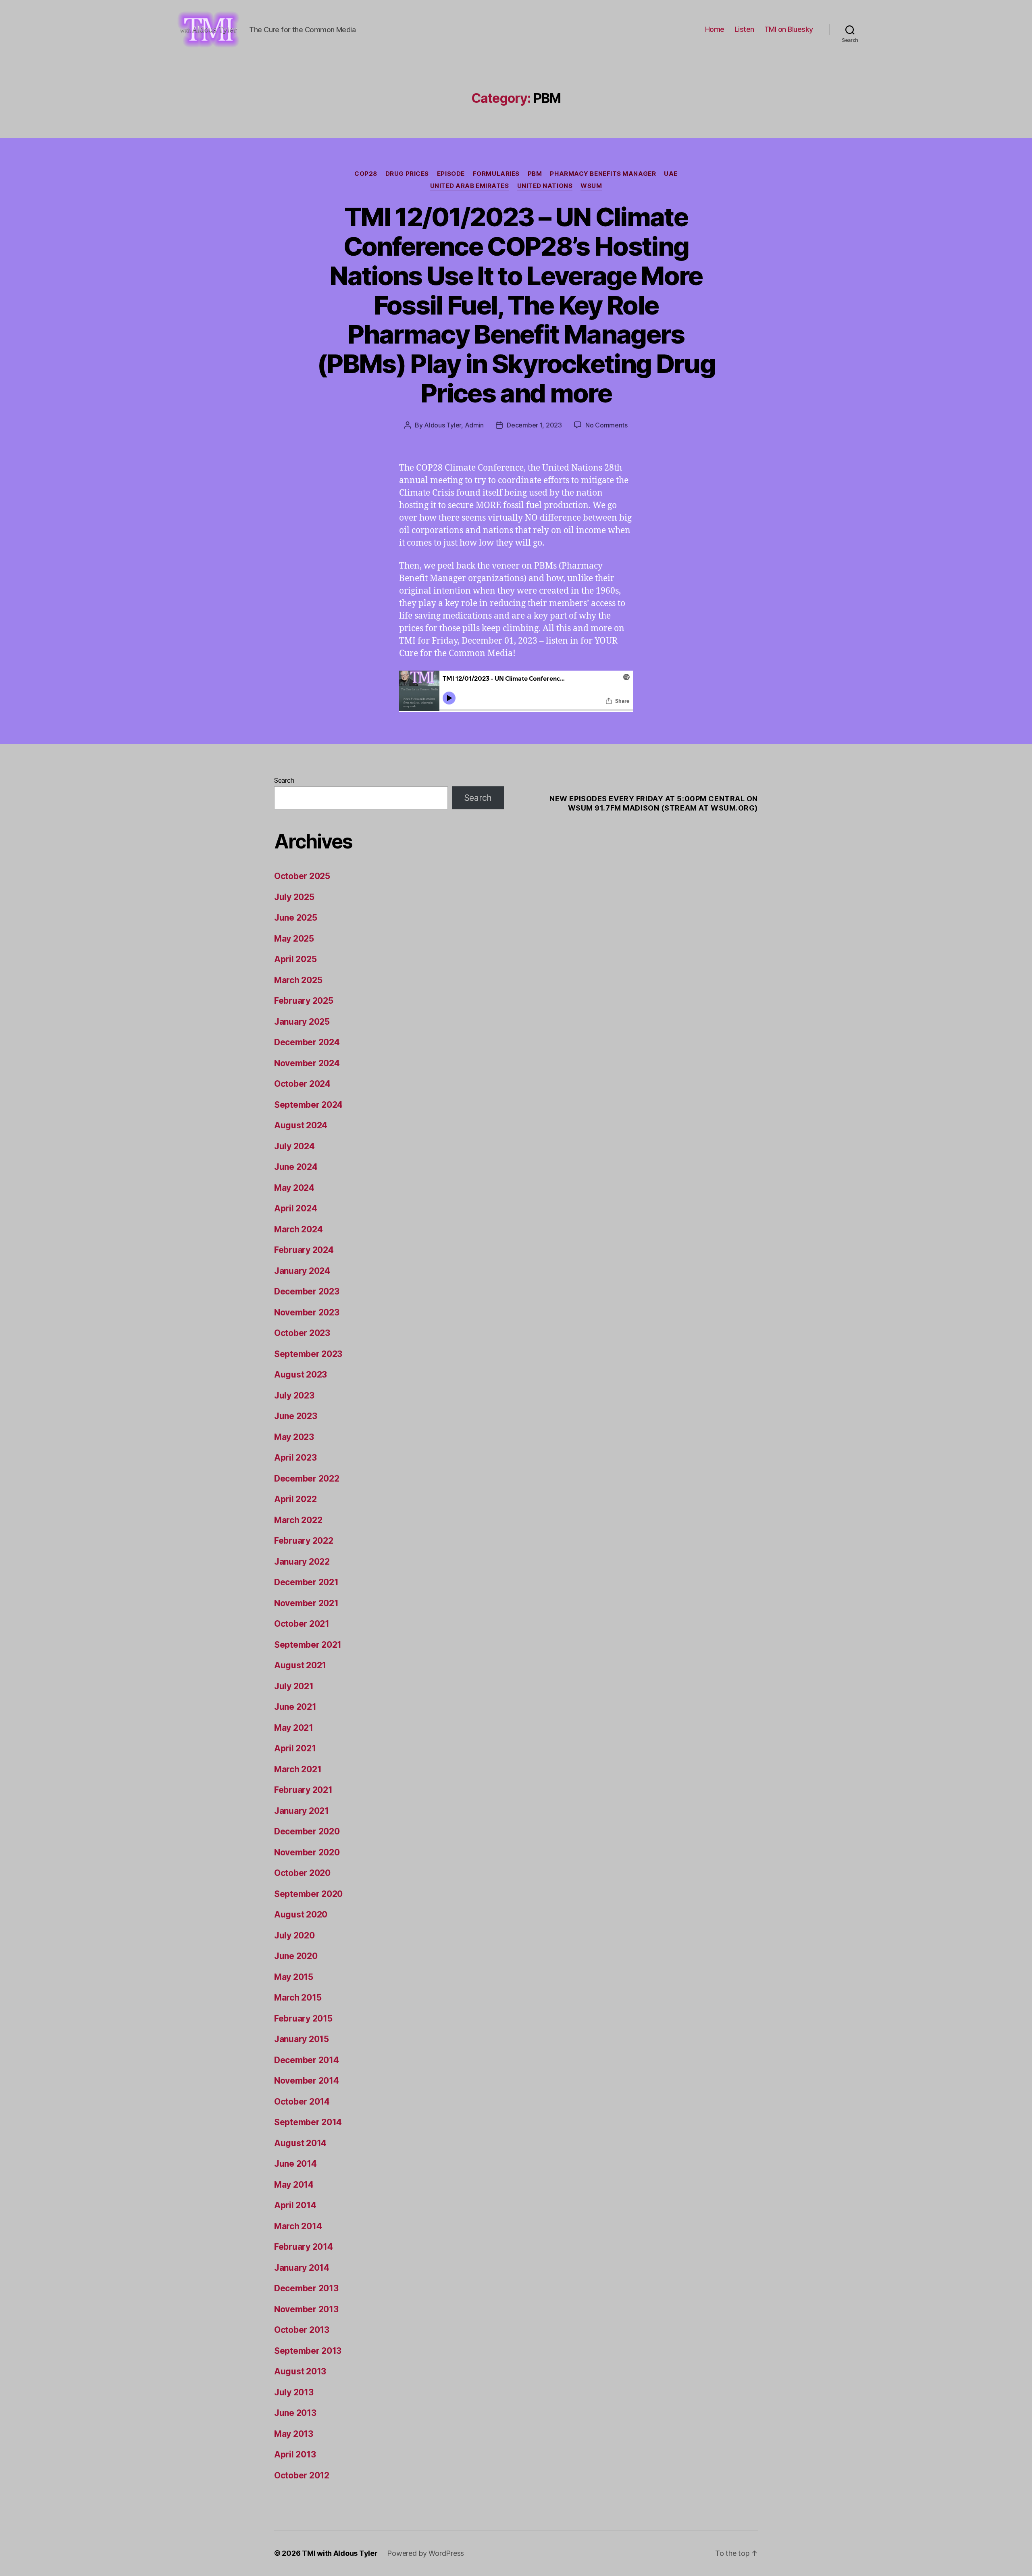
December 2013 (306, 2288)
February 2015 (303, 2018)
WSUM (591, 186)
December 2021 (306, 1582)
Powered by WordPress (425, 2553)
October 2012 (302, 2475)
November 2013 (306, 2309)
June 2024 (296, 1167)
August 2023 (301, 1374)
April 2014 (295, 2205)
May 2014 (294, 2185)
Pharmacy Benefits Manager (603, 174)
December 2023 (307, 1291)
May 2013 (294, 2434)
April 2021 (295, 1748)
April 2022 (295, 1499)
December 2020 (307, 1831)
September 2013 (308, 2351)
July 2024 (294, 1146)
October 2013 (302, 2330)
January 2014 (302, 2268)
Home (715, 29)
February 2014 (304, 2247)
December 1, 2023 (534, 425)
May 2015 (294, 1977)
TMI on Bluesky (789, 29)
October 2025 (302, 876)
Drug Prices (407, 174)
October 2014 (302, 2102)
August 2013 (300, 2371)
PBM (535, 174)
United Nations (545, 186)
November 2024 (307, 1063)
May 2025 (294, 939)
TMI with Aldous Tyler (340, 2553)
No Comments (607, 425)
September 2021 (308, 1645)
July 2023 (294, 1395)
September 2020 (308, 1894)
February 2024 (304, 1250)
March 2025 (298, 980)
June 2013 (295, 2413)
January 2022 (302, 1562)
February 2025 (304, 1001)
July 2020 (294, 1935)
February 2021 (303, 1790)
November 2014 (307, 2081)
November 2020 (307, 1852)
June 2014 (295, 2164)
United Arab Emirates (470, 186)
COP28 (366, 174)
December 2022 (307, 1479)
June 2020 (296, 1956)
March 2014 (298, 2226)
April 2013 (295, 2454)
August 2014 (300, 2143)
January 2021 (302, 1811)
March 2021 (298, 1769)
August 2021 (300, 1665)
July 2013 (294, 2392)
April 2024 (295, 1208)
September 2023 (308, 1354)
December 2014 (307, 2060)
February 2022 (304, 1541)
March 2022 (298, 1520)
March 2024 (298, 1229)
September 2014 (308, 2122)
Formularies (496, 174)
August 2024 (301, 1125)
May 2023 (294, 1437)
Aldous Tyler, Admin (454, 425)
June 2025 (296, 918)
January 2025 (302, 1022)
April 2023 (295, 1458)
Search (284, 780)
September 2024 (308, 1105)
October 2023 (302, 1333)
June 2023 (296, 1416)
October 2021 (302, 1624)
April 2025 (295, 959)
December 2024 (307, 1042)
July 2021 (294, 1686)
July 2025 (294, 897)
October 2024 (302, 1084)
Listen (744, 29)
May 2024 (294, 1188)
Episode (451, 174)
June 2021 (295, 1707)
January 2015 (302, 2039)
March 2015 (298, 1998)
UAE (671, 174)
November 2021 (306, 1603)
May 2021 (294, 1728)
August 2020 (301, 1914)
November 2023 (307, 1312)
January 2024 (302, 1271)
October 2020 (302, 1873)
